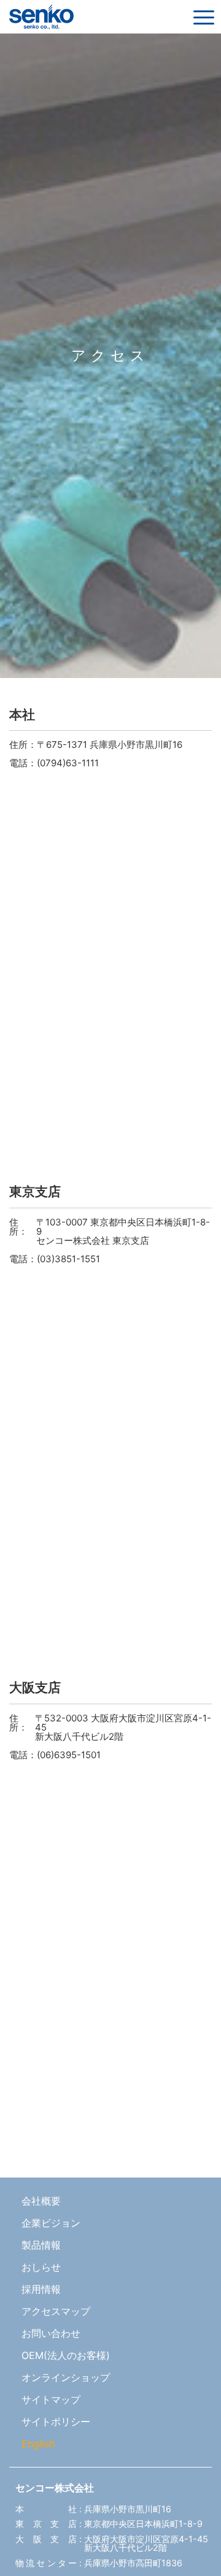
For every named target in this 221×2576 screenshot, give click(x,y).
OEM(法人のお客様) (66, 2355)
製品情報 (41, 2245)
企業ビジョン (51, 2223)
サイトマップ (51, 2399)
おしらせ (41, 2267)
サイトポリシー (56, 2422)
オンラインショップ (66, 2377)
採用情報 (41, 2289)
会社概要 (41, 2201)
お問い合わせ (51, 2333)
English (38, 2444)
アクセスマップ (56, 2311)
